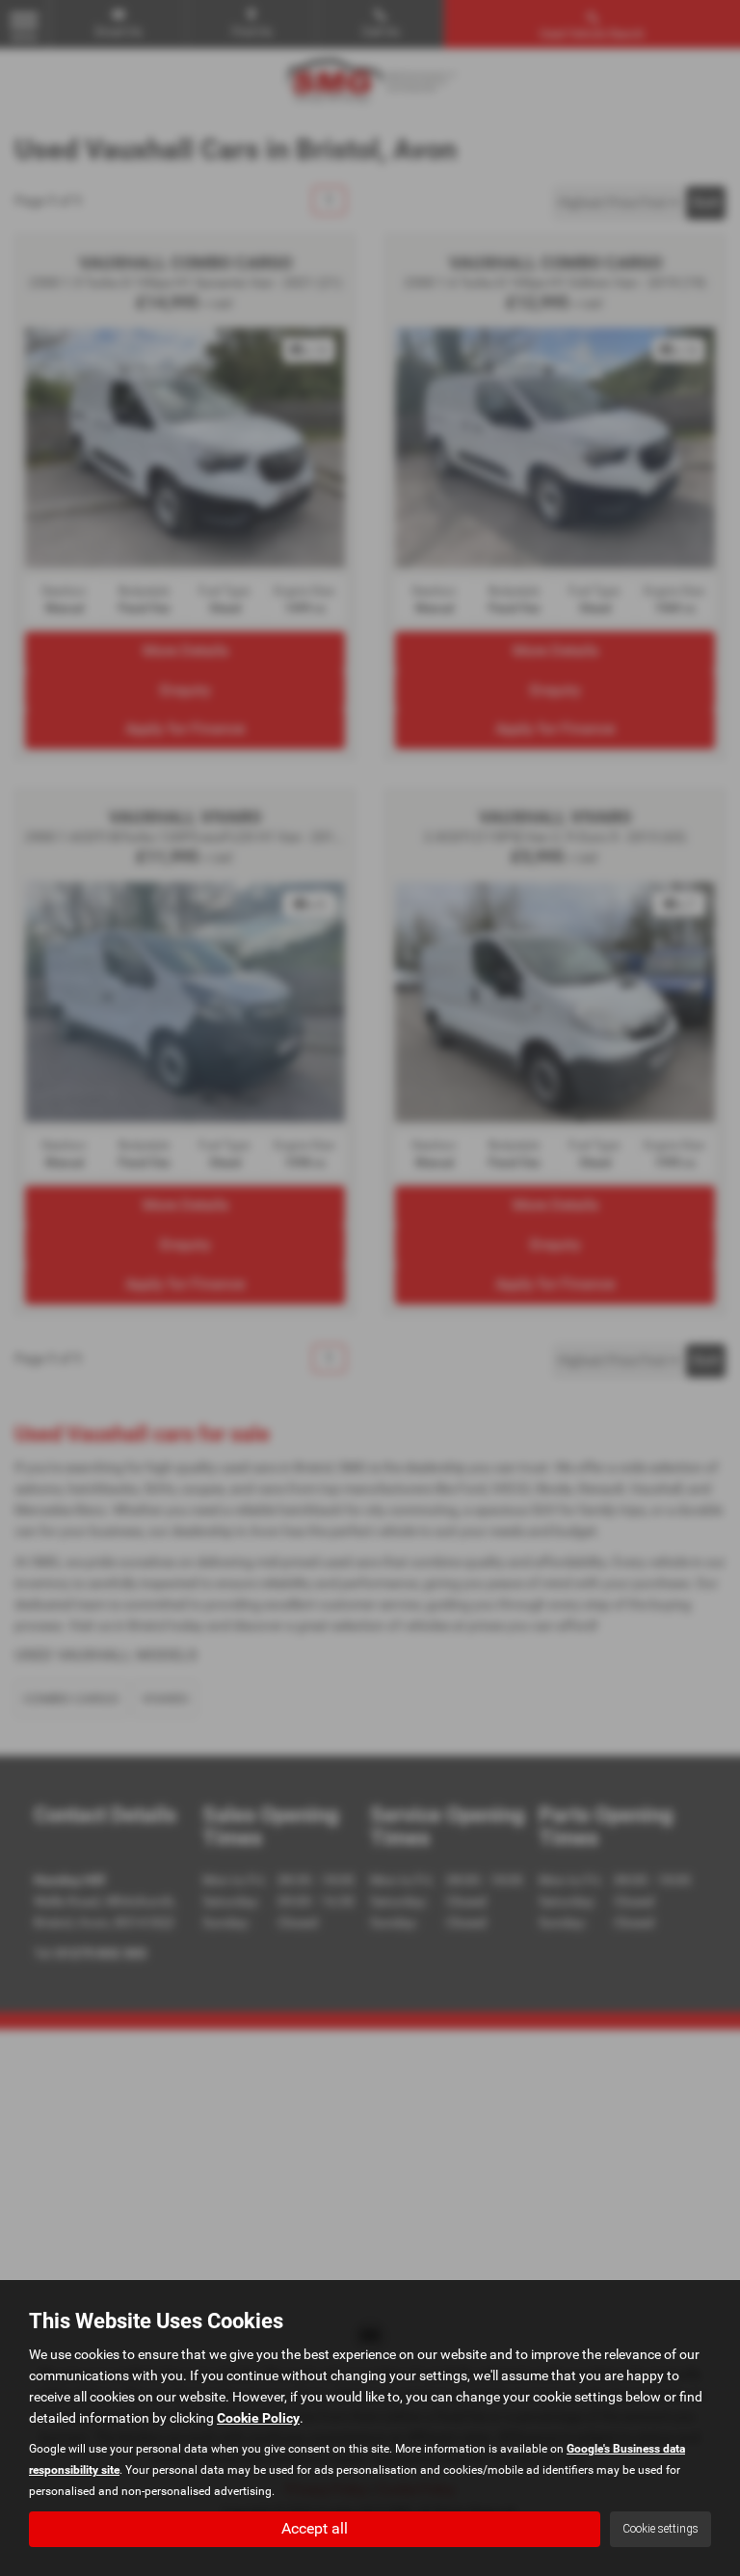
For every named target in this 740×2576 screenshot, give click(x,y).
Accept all (315, 2528)
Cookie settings (661, 2529)
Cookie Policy (258, 2418)
